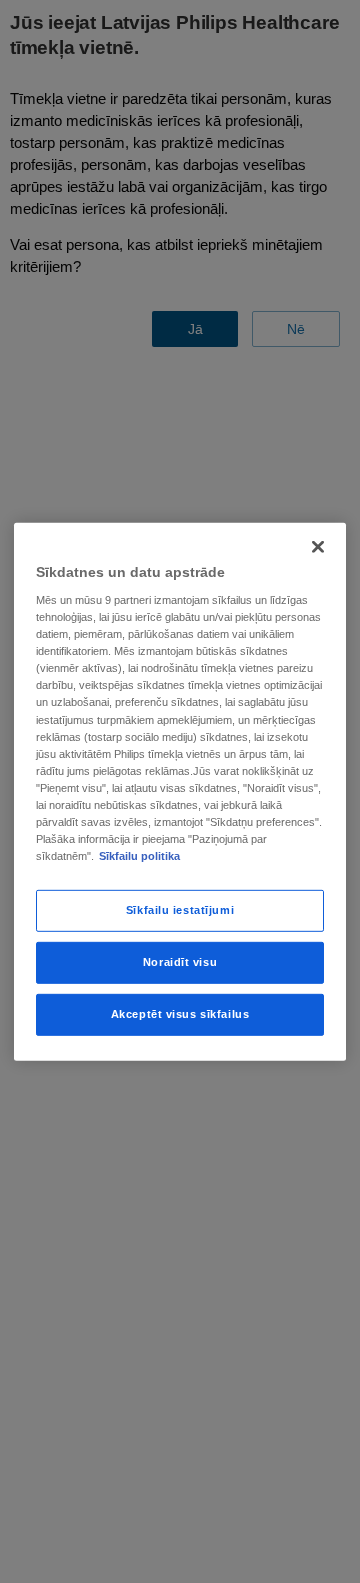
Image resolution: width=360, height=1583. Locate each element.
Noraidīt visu (180, 962)
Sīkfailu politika (139, 856)
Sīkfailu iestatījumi (180, 910)
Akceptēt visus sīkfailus (180, 1014)
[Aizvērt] (318, 546)
